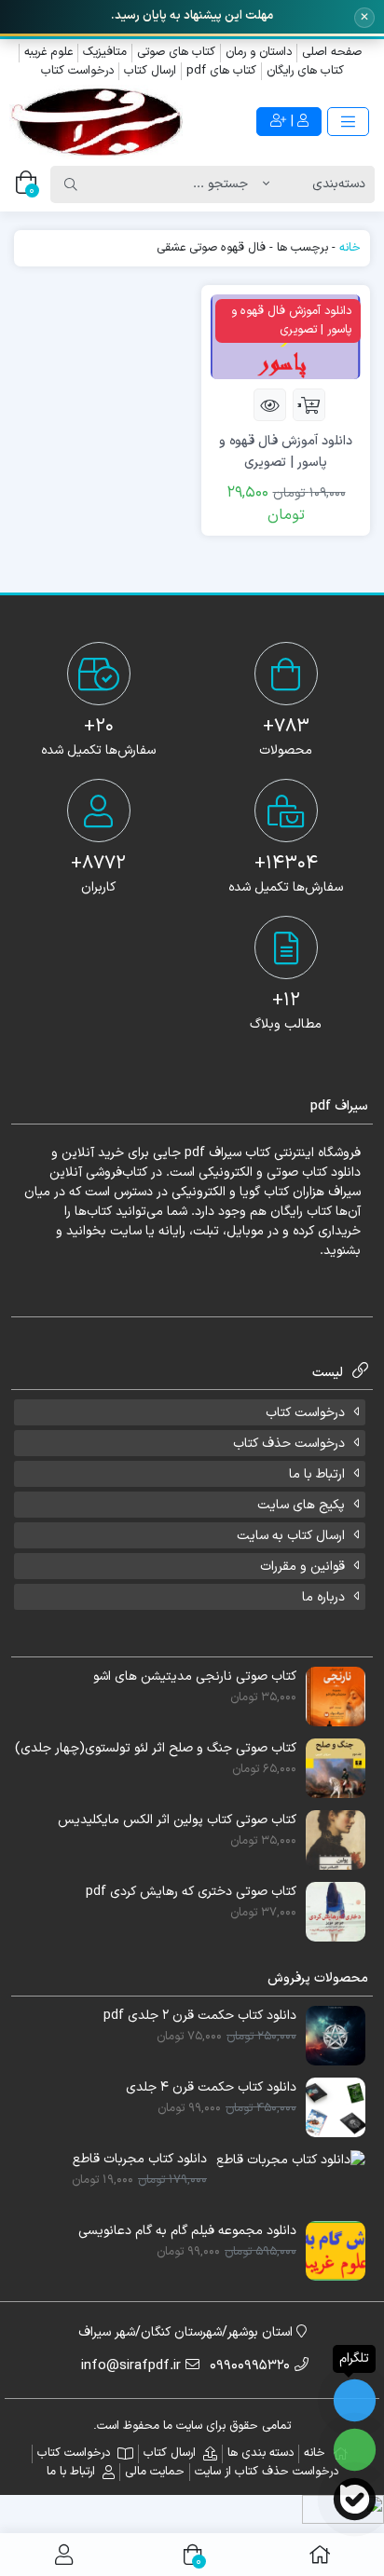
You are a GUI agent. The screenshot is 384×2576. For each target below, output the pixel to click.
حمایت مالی (155, 2472)
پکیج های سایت (301, 1505)
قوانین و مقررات (302, 1567)
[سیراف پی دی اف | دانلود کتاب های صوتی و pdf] (96, 122)
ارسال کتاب (150, 71)
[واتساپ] (355, 2450)
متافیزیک (105, 52)
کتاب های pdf (221, 71)
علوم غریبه (48, 52)
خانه (350, 248)
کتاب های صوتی (176, 52)
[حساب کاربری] (64, 2555)
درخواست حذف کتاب (289, 1444)
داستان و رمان (259, 52)
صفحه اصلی (332, 52)
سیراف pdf (213, 1153)
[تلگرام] (355, 2400)
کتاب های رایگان (305, 71)
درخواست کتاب (77, 71)
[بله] (355, 2499)
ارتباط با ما (317, 1474)
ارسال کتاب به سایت (291, 1536)
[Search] (71, 184)
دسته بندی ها (261, 2453)
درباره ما (323, 1597)
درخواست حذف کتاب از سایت (267, 2472)
